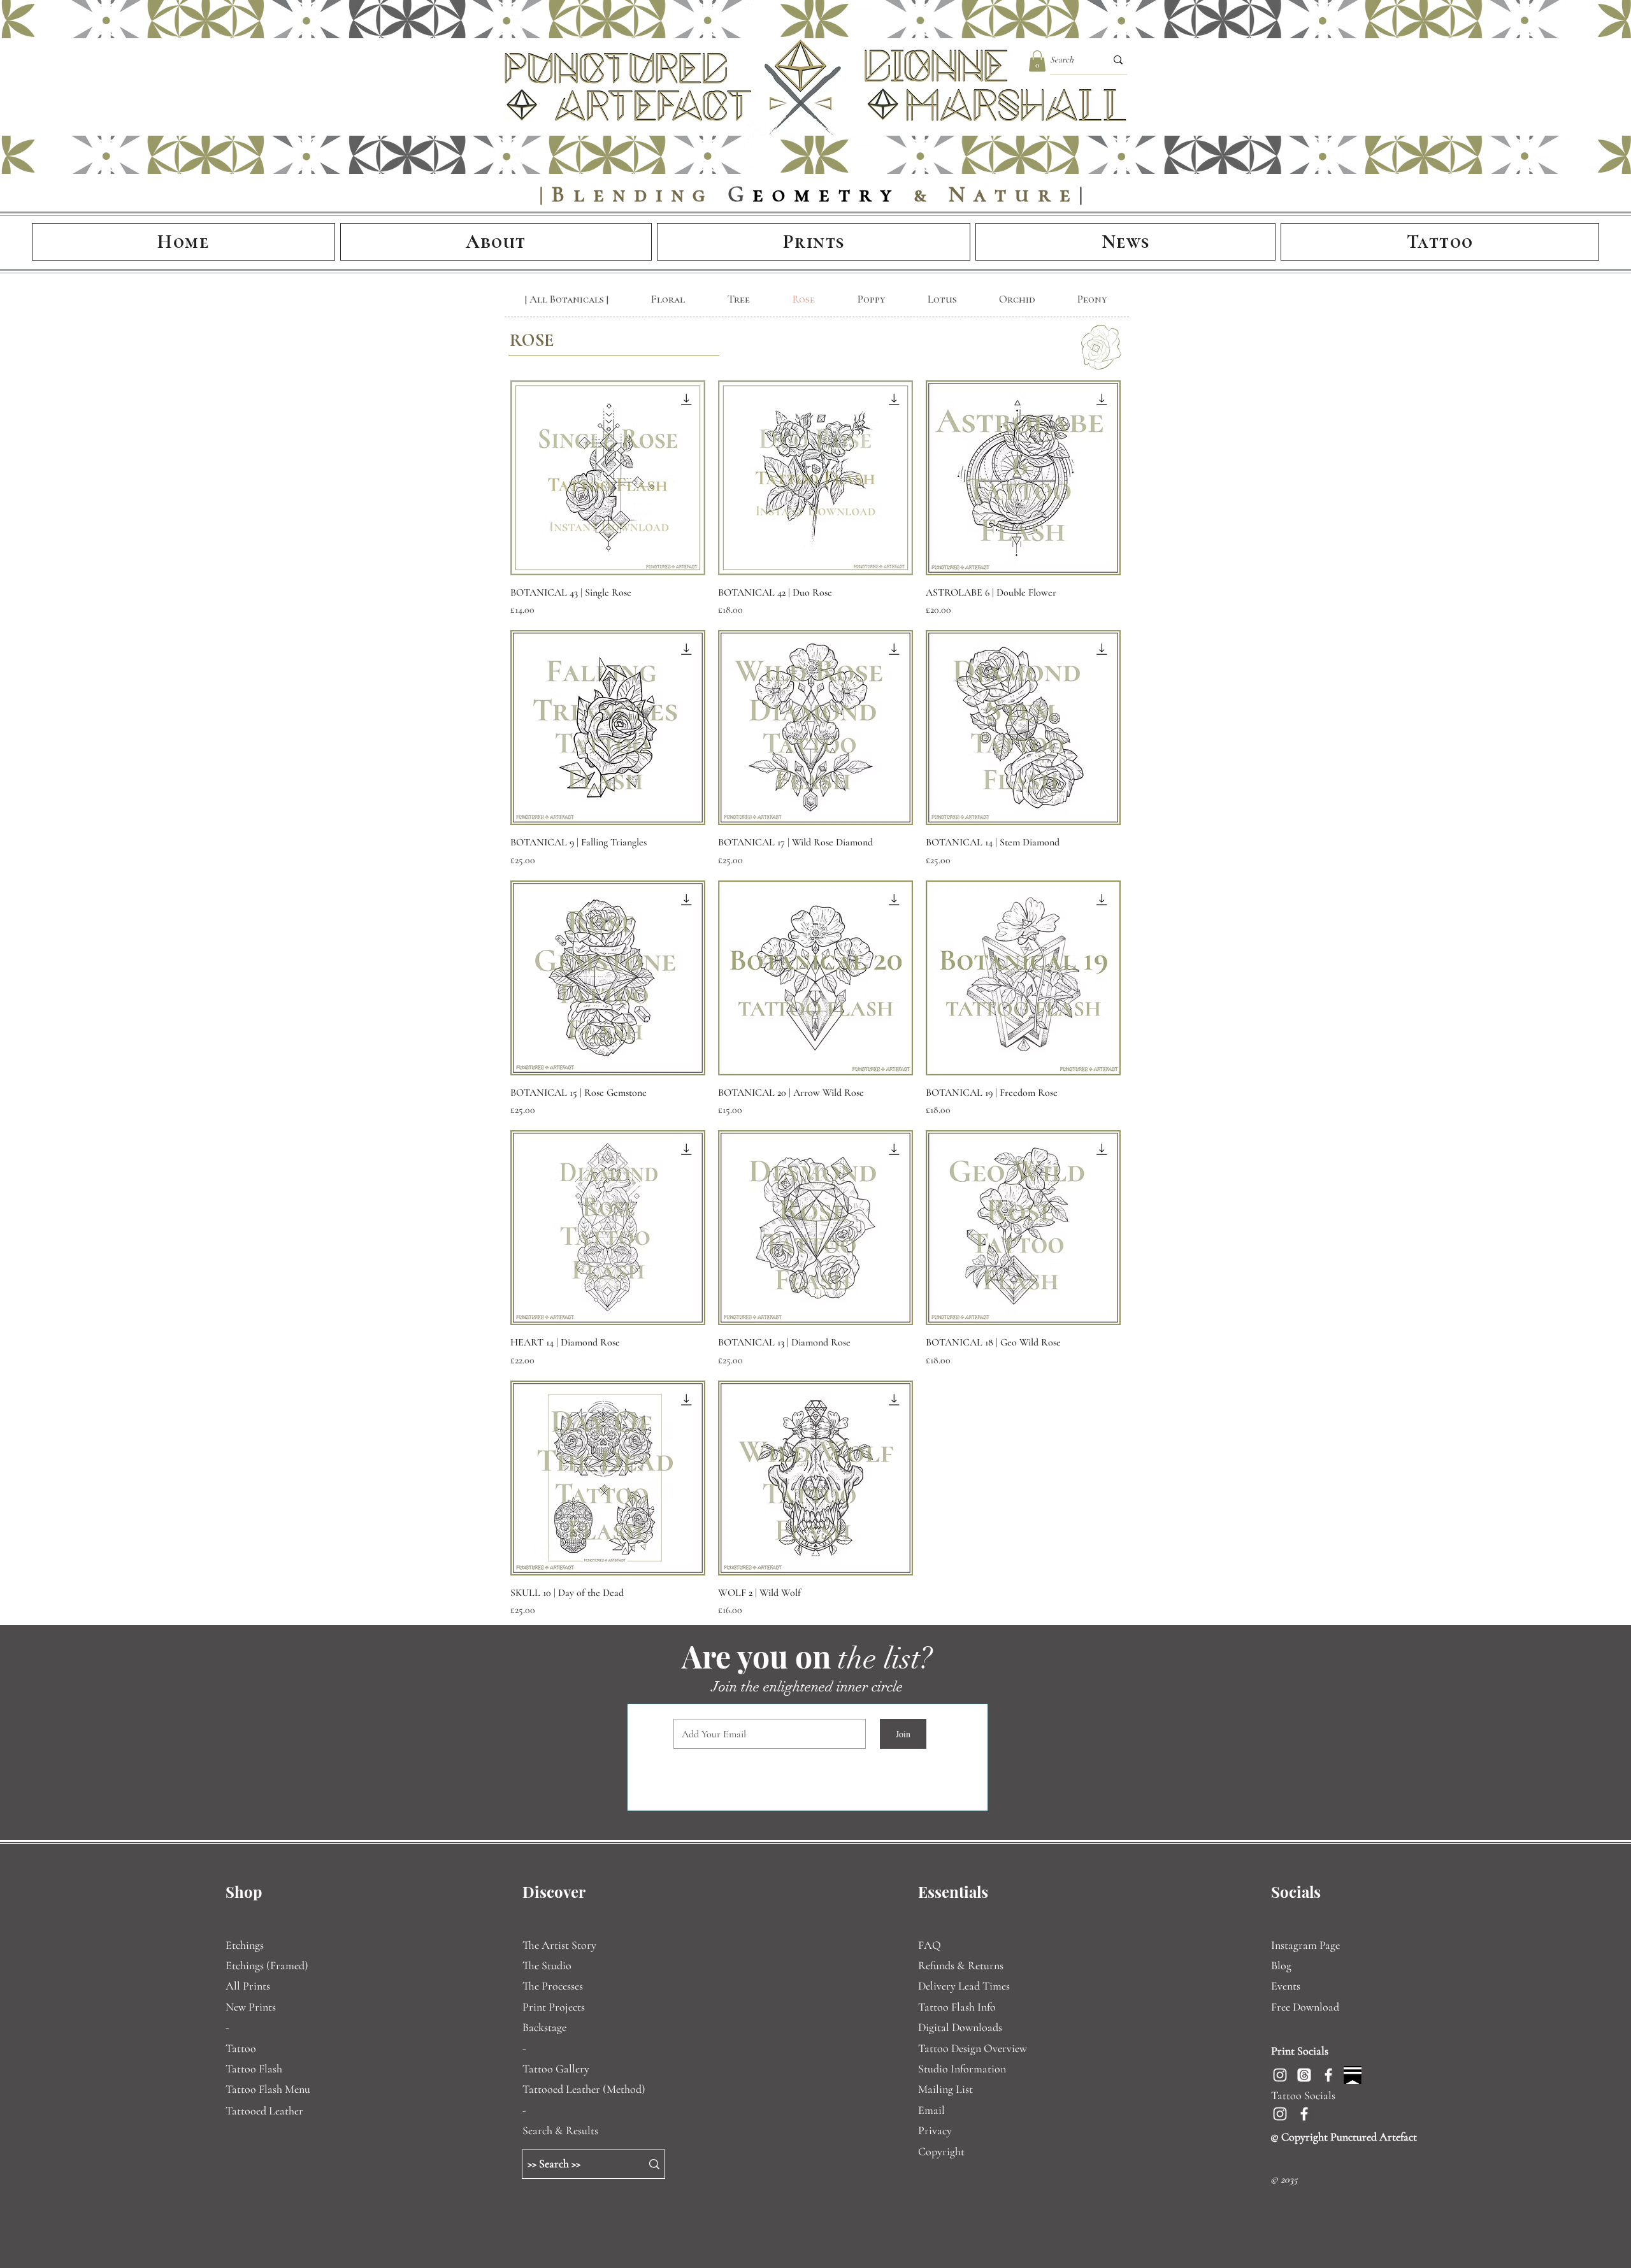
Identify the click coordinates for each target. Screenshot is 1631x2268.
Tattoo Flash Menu (268, 2089)
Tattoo (241, 2048)
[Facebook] (1328, 2075)
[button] (1037, 61)
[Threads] (1304, 2075)
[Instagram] (1280, 2075)
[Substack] (1353, 2075)
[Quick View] (608, 478)
